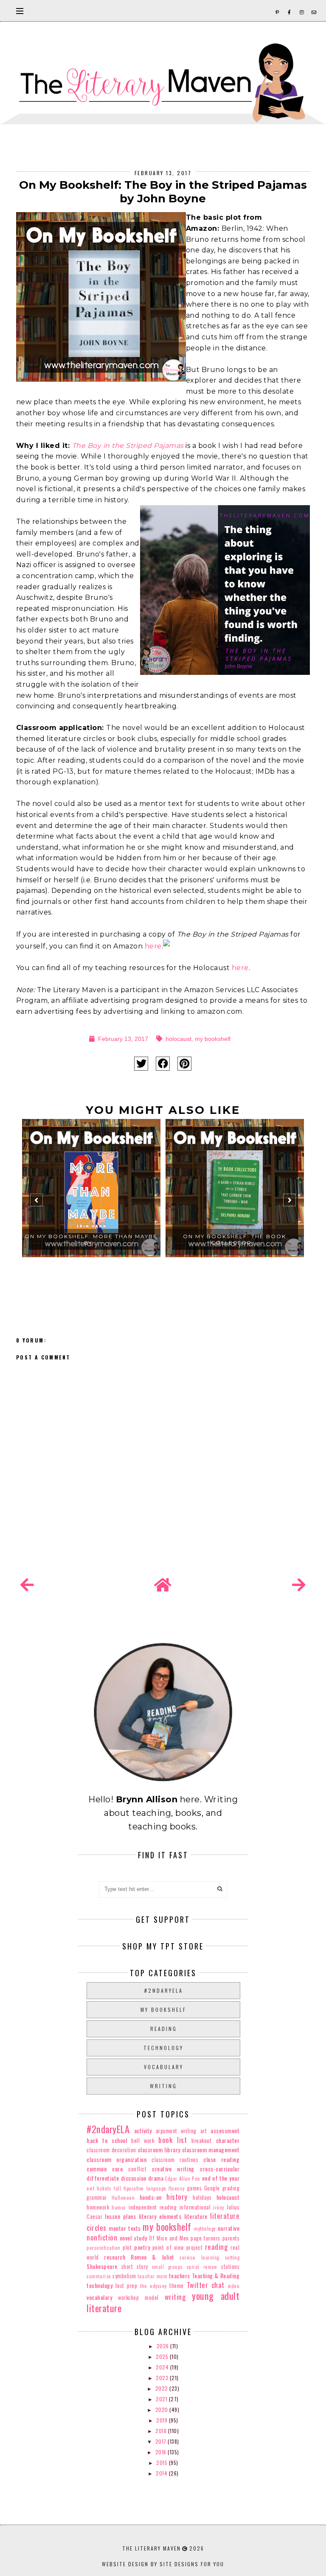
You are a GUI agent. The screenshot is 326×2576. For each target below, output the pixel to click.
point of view (168, 2247)
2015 (163, 2463)
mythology (205, 2229)
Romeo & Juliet (153, 2257)
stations (230, 2267)
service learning (199, 2257)
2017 (162, 2441)
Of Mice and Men (169, 2238)
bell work (143, 2141)
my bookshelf (213, 1039)
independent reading (153, 2207)
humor (119, 2207)
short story (135, 2267)
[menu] (20, 11)
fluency (177, 2188)
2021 (162, 2399)
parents (231, 2238)
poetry (142, 2247)
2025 (163, 2356)
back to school (107, 2140)
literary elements (160, 2216)
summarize (99, 2276)
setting (232, 2257)
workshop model (138, 2298)
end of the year (221, 2178)
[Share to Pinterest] (184, 1064)
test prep (126, 2286)
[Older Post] (299, 1585)
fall (117, 2188)
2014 (162, 2473)
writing (163, 2086)
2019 (163, 2420)
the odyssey (153, 2286)
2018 (162, 2431)
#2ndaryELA (164, 1990)
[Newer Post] (27, 1585)
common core (105, 2169)
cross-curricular (220, 2169)
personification (104, 2248)
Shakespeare (102, 2266)
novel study (133, 2238)
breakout (201, 2141)
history (177, 2197)
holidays (202, 2197)
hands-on (151, 2197)
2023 (163, 2378)
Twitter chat (206, 2285)
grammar (97, 2197)
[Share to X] (141, 1064)
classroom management (211, 2149)
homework (98, 2207)
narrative (229, 2228)
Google (212, 2188)
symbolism (124, 2276)
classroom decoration (111, 2150)
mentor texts (125, 2228)
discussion (134, 2178)
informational (195, 2207)
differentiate (103, 2178)
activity (143, 2130)
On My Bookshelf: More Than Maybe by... (91, 1239)
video (234, 2286)
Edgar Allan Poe (183, 2179)
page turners (205, 2238)
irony (219, 2207)
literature (196, 2216)
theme (177, 2286)
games (195, 2188)
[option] (91, 1204)
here (153, 946)
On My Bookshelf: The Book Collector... (235, 1239)
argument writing (176, 2131)
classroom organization (117, 2159)
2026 (164, 2346)
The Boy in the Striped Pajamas (128, 446)
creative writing (173, 2169)
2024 (163, 2367)
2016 (162, 2452)
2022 (163, 2388)
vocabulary (164, 2067)
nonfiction (102, 2237)
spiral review (202, 2267)
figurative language (145, 2188)
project (195, 2247)
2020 (163, 2410)
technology (163, 2048)
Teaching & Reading (216, 2275)
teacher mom (152, 2276)
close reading (221, 2159)
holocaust (178, 1039)
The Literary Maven (152, 2548)
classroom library (159, 2149)
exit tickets (99, 2188)
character (228, 2140)
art (204, 2131)
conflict (137, 2169)
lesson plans (120, 2216)
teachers (180, 2275)
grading (231, 2188)
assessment (225, 2130)
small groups (167, 2267)
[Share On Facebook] (163, 1064)
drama (156, 2178)
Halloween (123, 2198)
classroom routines (175, 2160)
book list (173, 2140)
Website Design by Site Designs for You (163, 2564)
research (115, 2257)
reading (164, 2029)
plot (127, 2247)
